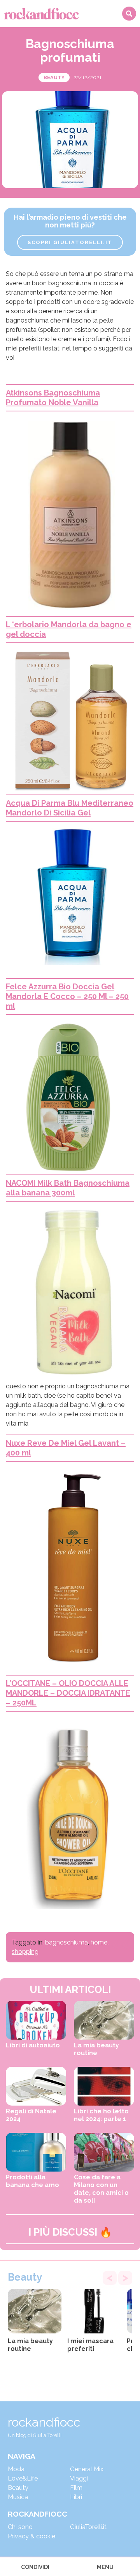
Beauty (54, 77)
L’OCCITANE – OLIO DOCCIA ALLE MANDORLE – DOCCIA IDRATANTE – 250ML (68, 1693)
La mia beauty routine (30, 2345)
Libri (76, 2497)
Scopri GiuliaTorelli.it (70, 242)
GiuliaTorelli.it (88, 2527)
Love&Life (23, 2478)
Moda (16, 2469)
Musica (18, 2497)
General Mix (87, 2469)
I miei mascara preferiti (90, 2345)
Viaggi (79, 2478)
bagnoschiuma (66, 1942)
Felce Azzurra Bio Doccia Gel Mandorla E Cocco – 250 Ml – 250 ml (67, 996)
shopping (25, 1952)
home (99, 1942)
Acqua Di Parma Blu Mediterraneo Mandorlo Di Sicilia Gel (70, 808)
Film (76, 2488)
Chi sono (20, 2527)
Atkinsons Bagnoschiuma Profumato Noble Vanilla (53, 398)
